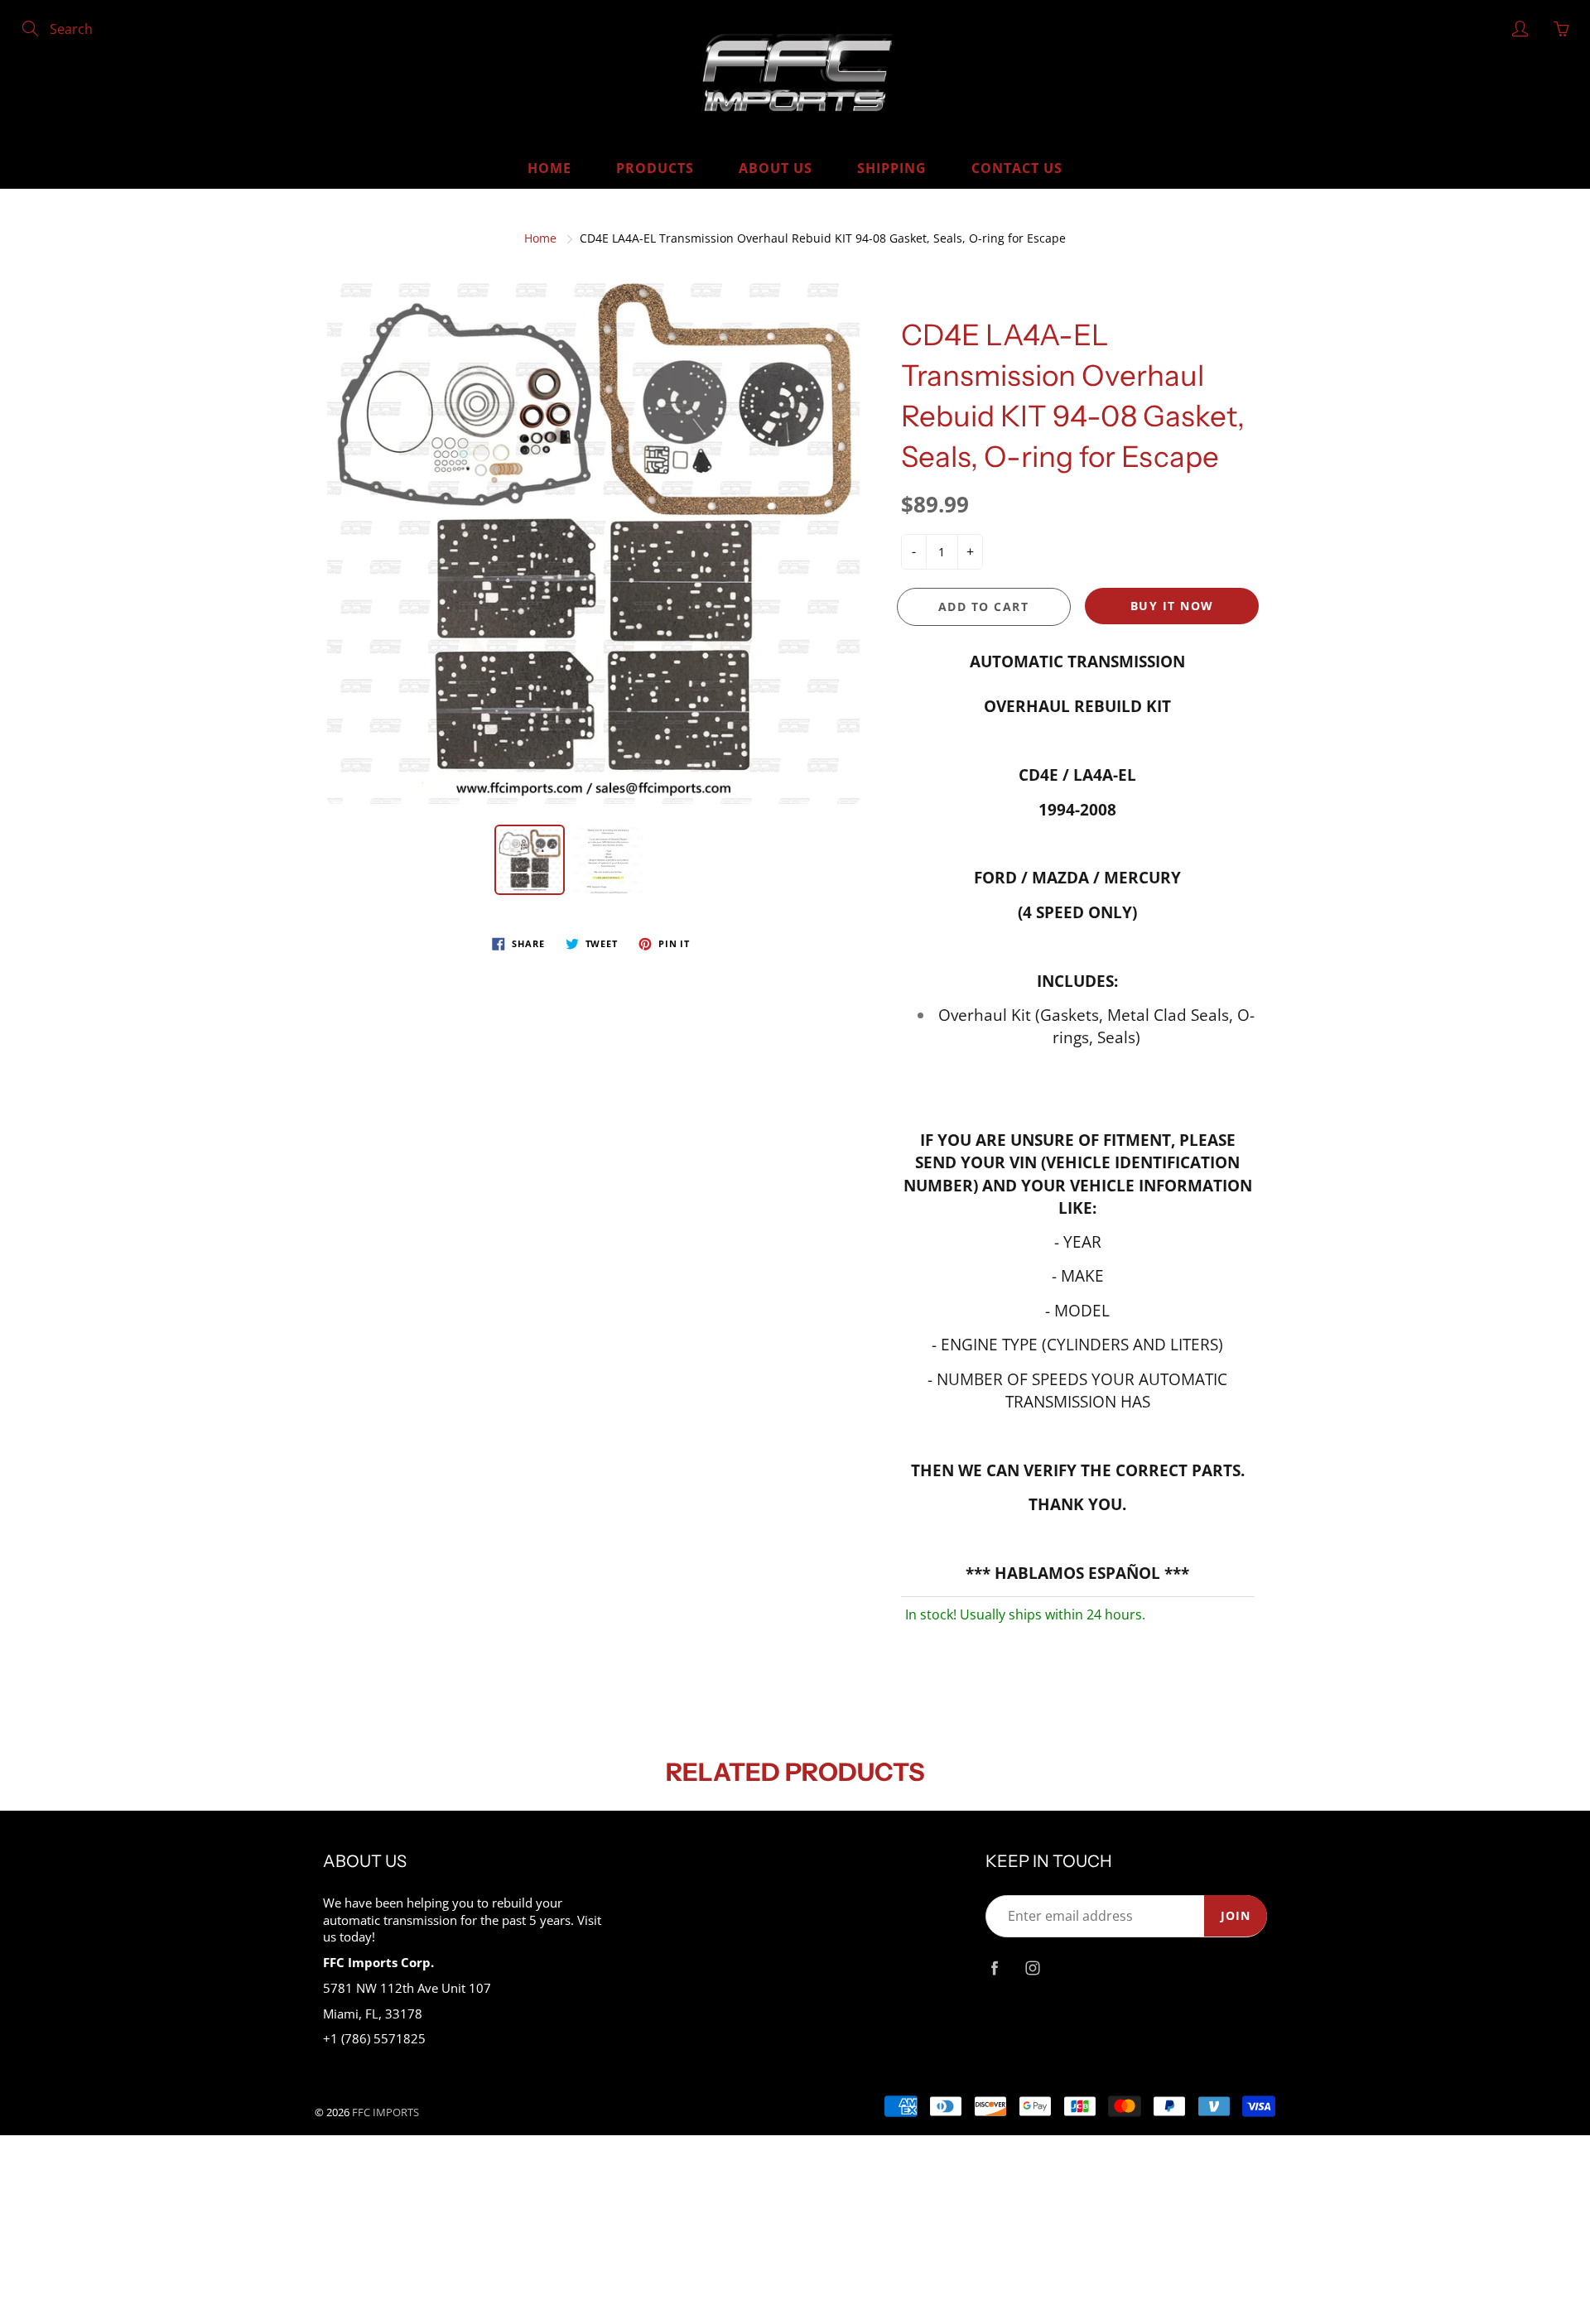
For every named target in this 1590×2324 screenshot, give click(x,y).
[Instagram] (1032, 1968)
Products (655, 168)
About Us (776, 168)
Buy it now (1172, 606)
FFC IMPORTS (385, 2112)
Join (1236, 1915)
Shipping (892, 168)
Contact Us (1017, 168)
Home (549, 168)
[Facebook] (994, 1968)
